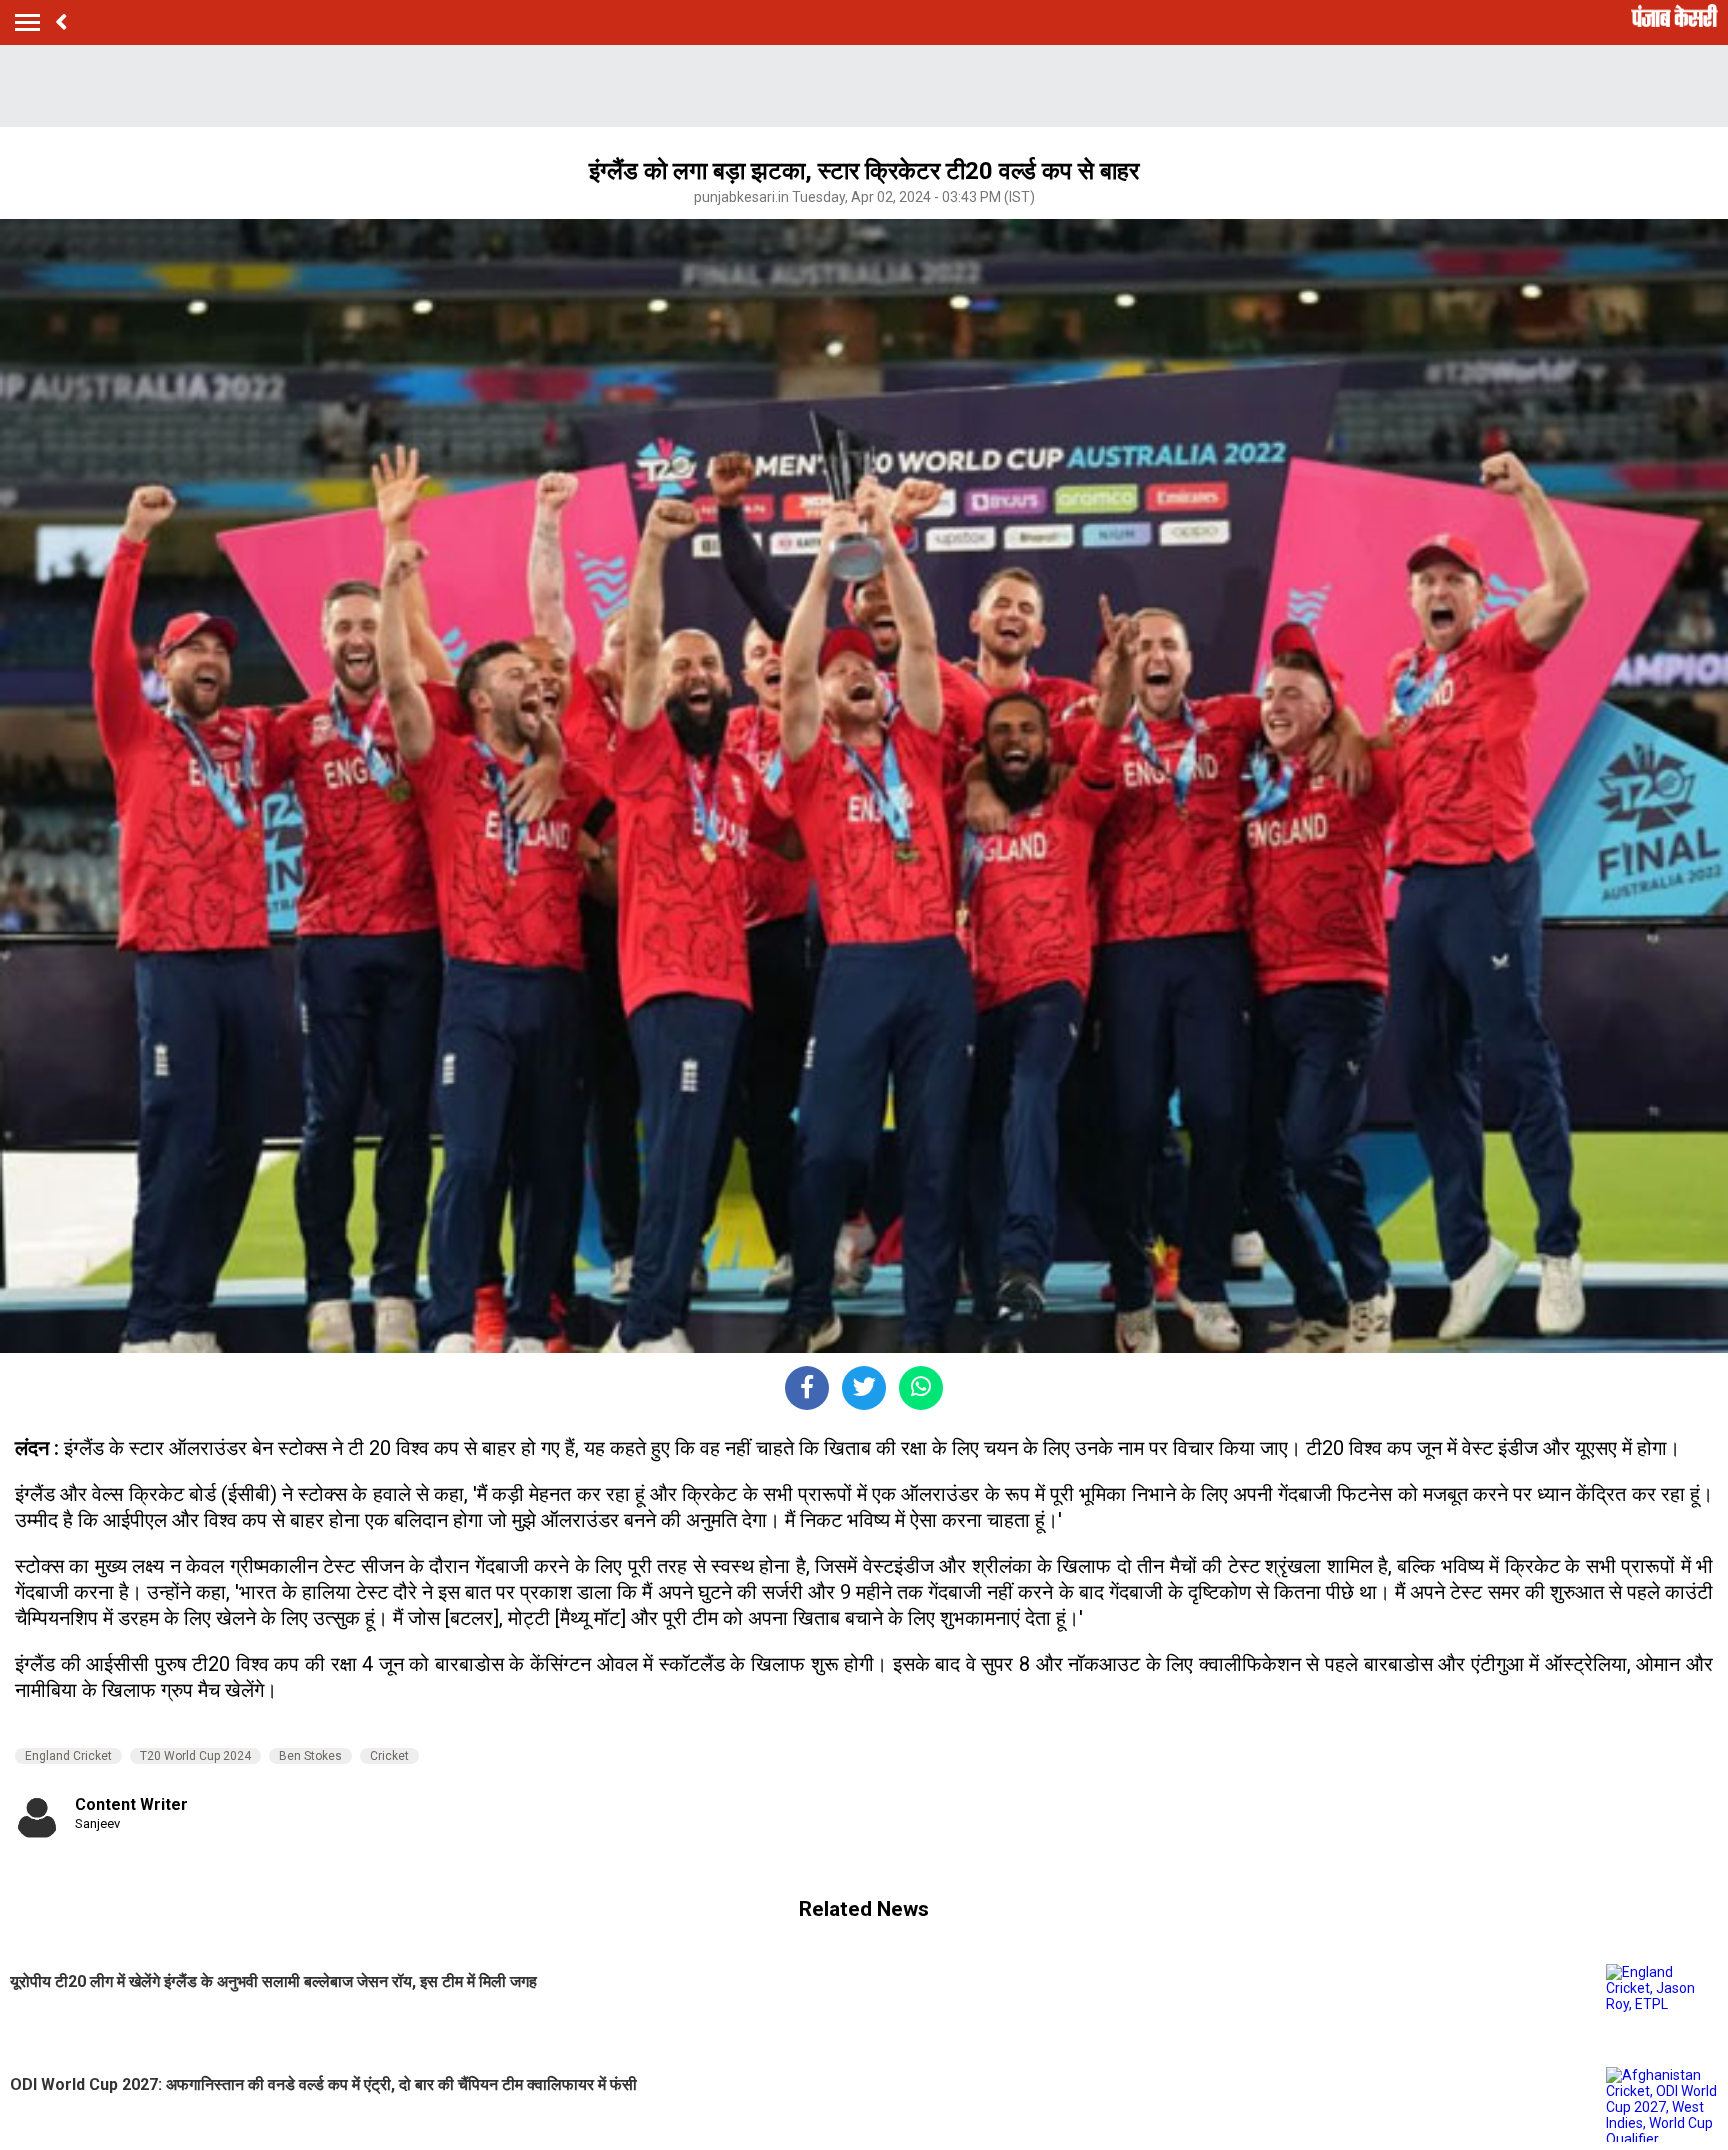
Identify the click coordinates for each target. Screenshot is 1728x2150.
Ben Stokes (310, 1756)
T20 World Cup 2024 (195, 1756)
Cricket (389, 1756)
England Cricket (68, 1756)
